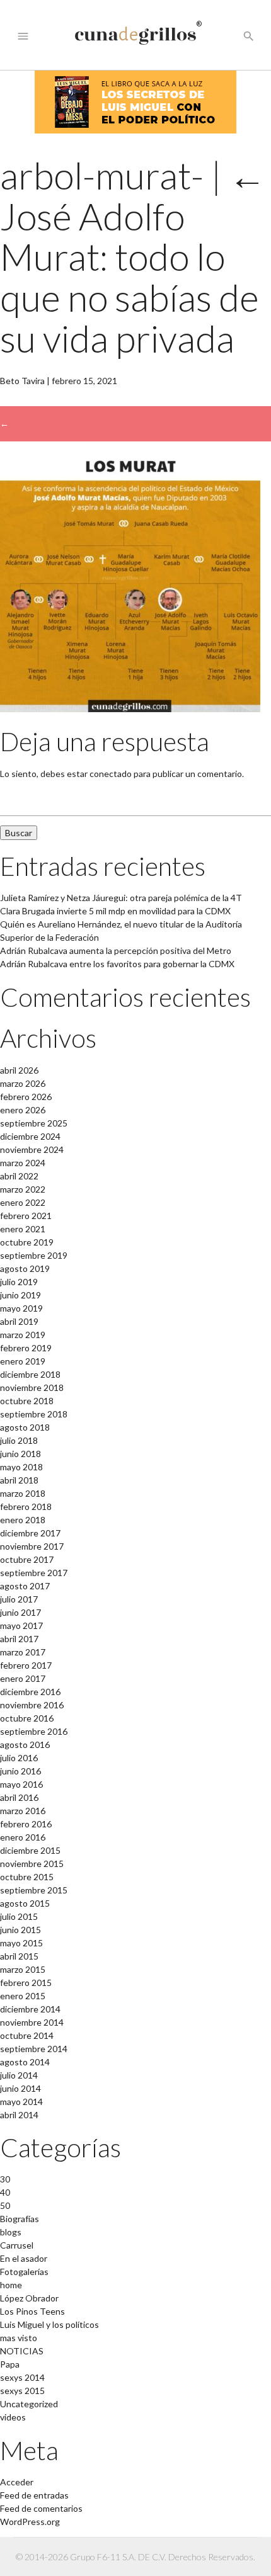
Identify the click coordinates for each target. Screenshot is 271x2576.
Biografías (20, 2219)
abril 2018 (19, 1480)
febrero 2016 (26, 1824)
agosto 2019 (25, 1268)
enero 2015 (23, 1996)
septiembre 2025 (34, 1123)
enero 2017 (23, 1678)
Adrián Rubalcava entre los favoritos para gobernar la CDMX (117, 964)
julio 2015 (19, 1916)
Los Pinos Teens (32, 2311)
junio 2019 (20, 1295)
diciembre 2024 (30, 1136)
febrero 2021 (26, 1216)
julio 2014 (19, 2075)
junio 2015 (20, 1930)
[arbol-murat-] (130, 709)
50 (5, 2205)
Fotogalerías (24, 2272)
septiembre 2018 (34, 1414)
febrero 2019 (26, 1348)
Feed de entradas (34, 2495)
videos (13, 2417)
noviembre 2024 (32, 1149)
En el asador (24, 2258)
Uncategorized (29, 2404)
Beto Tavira (22, 381)
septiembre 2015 (34, 1890)
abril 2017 (19, 1639)
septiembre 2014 (34, 2049)
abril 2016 (19, 1797)
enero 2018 (23, 1520)
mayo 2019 (21, 1308)
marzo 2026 (23, 1083)
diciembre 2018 (30, 1374)
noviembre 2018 (32, 1387)
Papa (10, 2364)
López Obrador (29, 2298)
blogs (11, 2232)
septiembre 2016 (34, 1731)
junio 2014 (20, 2088)
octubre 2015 (27, 1877)
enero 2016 (23, 1837)
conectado (111, 774)
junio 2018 (20, 1454)
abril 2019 (19, 1321)
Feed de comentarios (41, 2508)
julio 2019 (19, 1282)
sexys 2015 (22, 2391)
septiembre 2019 (34, 1255)
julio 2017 (19, 1599)
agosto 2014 (25, 2062)
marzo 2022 (23, 1189)
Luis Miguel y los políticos (49, 2324)
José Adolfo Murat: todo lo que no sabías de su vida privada (133, 257)
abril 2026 (19, 1070)
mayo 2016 (21, 1784)
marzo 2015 (23, 1969)
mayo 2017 (21, 1626)
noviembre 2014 (32, 2022)
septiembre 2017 (34, 1573)
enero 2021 (23, 1229)
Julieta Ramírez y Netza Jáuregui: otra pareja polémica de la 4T (121, 898)
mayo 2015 (21, 1943)
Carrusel (17, 2245)
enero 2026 (23, 1110)
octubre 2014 (27, 2035)
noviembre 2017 (32, 1546)
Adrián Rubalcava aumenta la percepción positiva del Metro (116, 950)
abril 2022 (19, 1176)
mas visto (19, 2338)
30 (5, 2179)
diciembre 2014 (30, 2009)
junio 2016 (20, 1771)
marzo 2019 (23, 1335)
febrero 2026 (26, 1097)
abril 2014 (19, 2115)
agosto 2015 (25, 1903)
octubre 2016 (27, 1718)
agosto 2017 (25, 1586)
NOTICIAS (22, 2351)
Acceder (17, 2482)
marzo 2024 (23, 1163)
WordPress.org (30, 2522)
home (11, 2285)
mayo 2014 (21, 2102)
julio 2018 (19, 1440)
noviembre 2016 (32, 1705)
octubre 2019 (27, 1242)
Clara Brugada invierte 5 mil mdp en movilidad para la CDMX (115, 911)
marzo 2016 (23, 1811)
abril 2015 (19, 1956)
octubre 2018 (27, 1401)
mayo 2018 (21, 1467)
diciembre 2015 (30, 1850)
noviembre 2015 (32, 1864)
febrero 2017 (26, 1665)
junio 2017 (20, 1612)
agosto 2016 (25, 1745)
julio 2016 (19, 1758)
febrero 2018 (26, 1506)
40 (5, 2192)
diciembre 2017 (30, 1533)
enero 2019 (23, 1361)
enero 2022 (23, 1202)
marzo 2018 (23, 1493)
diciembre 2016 (30, 1692)
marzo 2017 (23, 1652)
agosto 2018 (25, 1427)
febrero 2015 (26, 1983)
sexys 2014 (22, 2377)
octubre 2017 (27, 1559)
